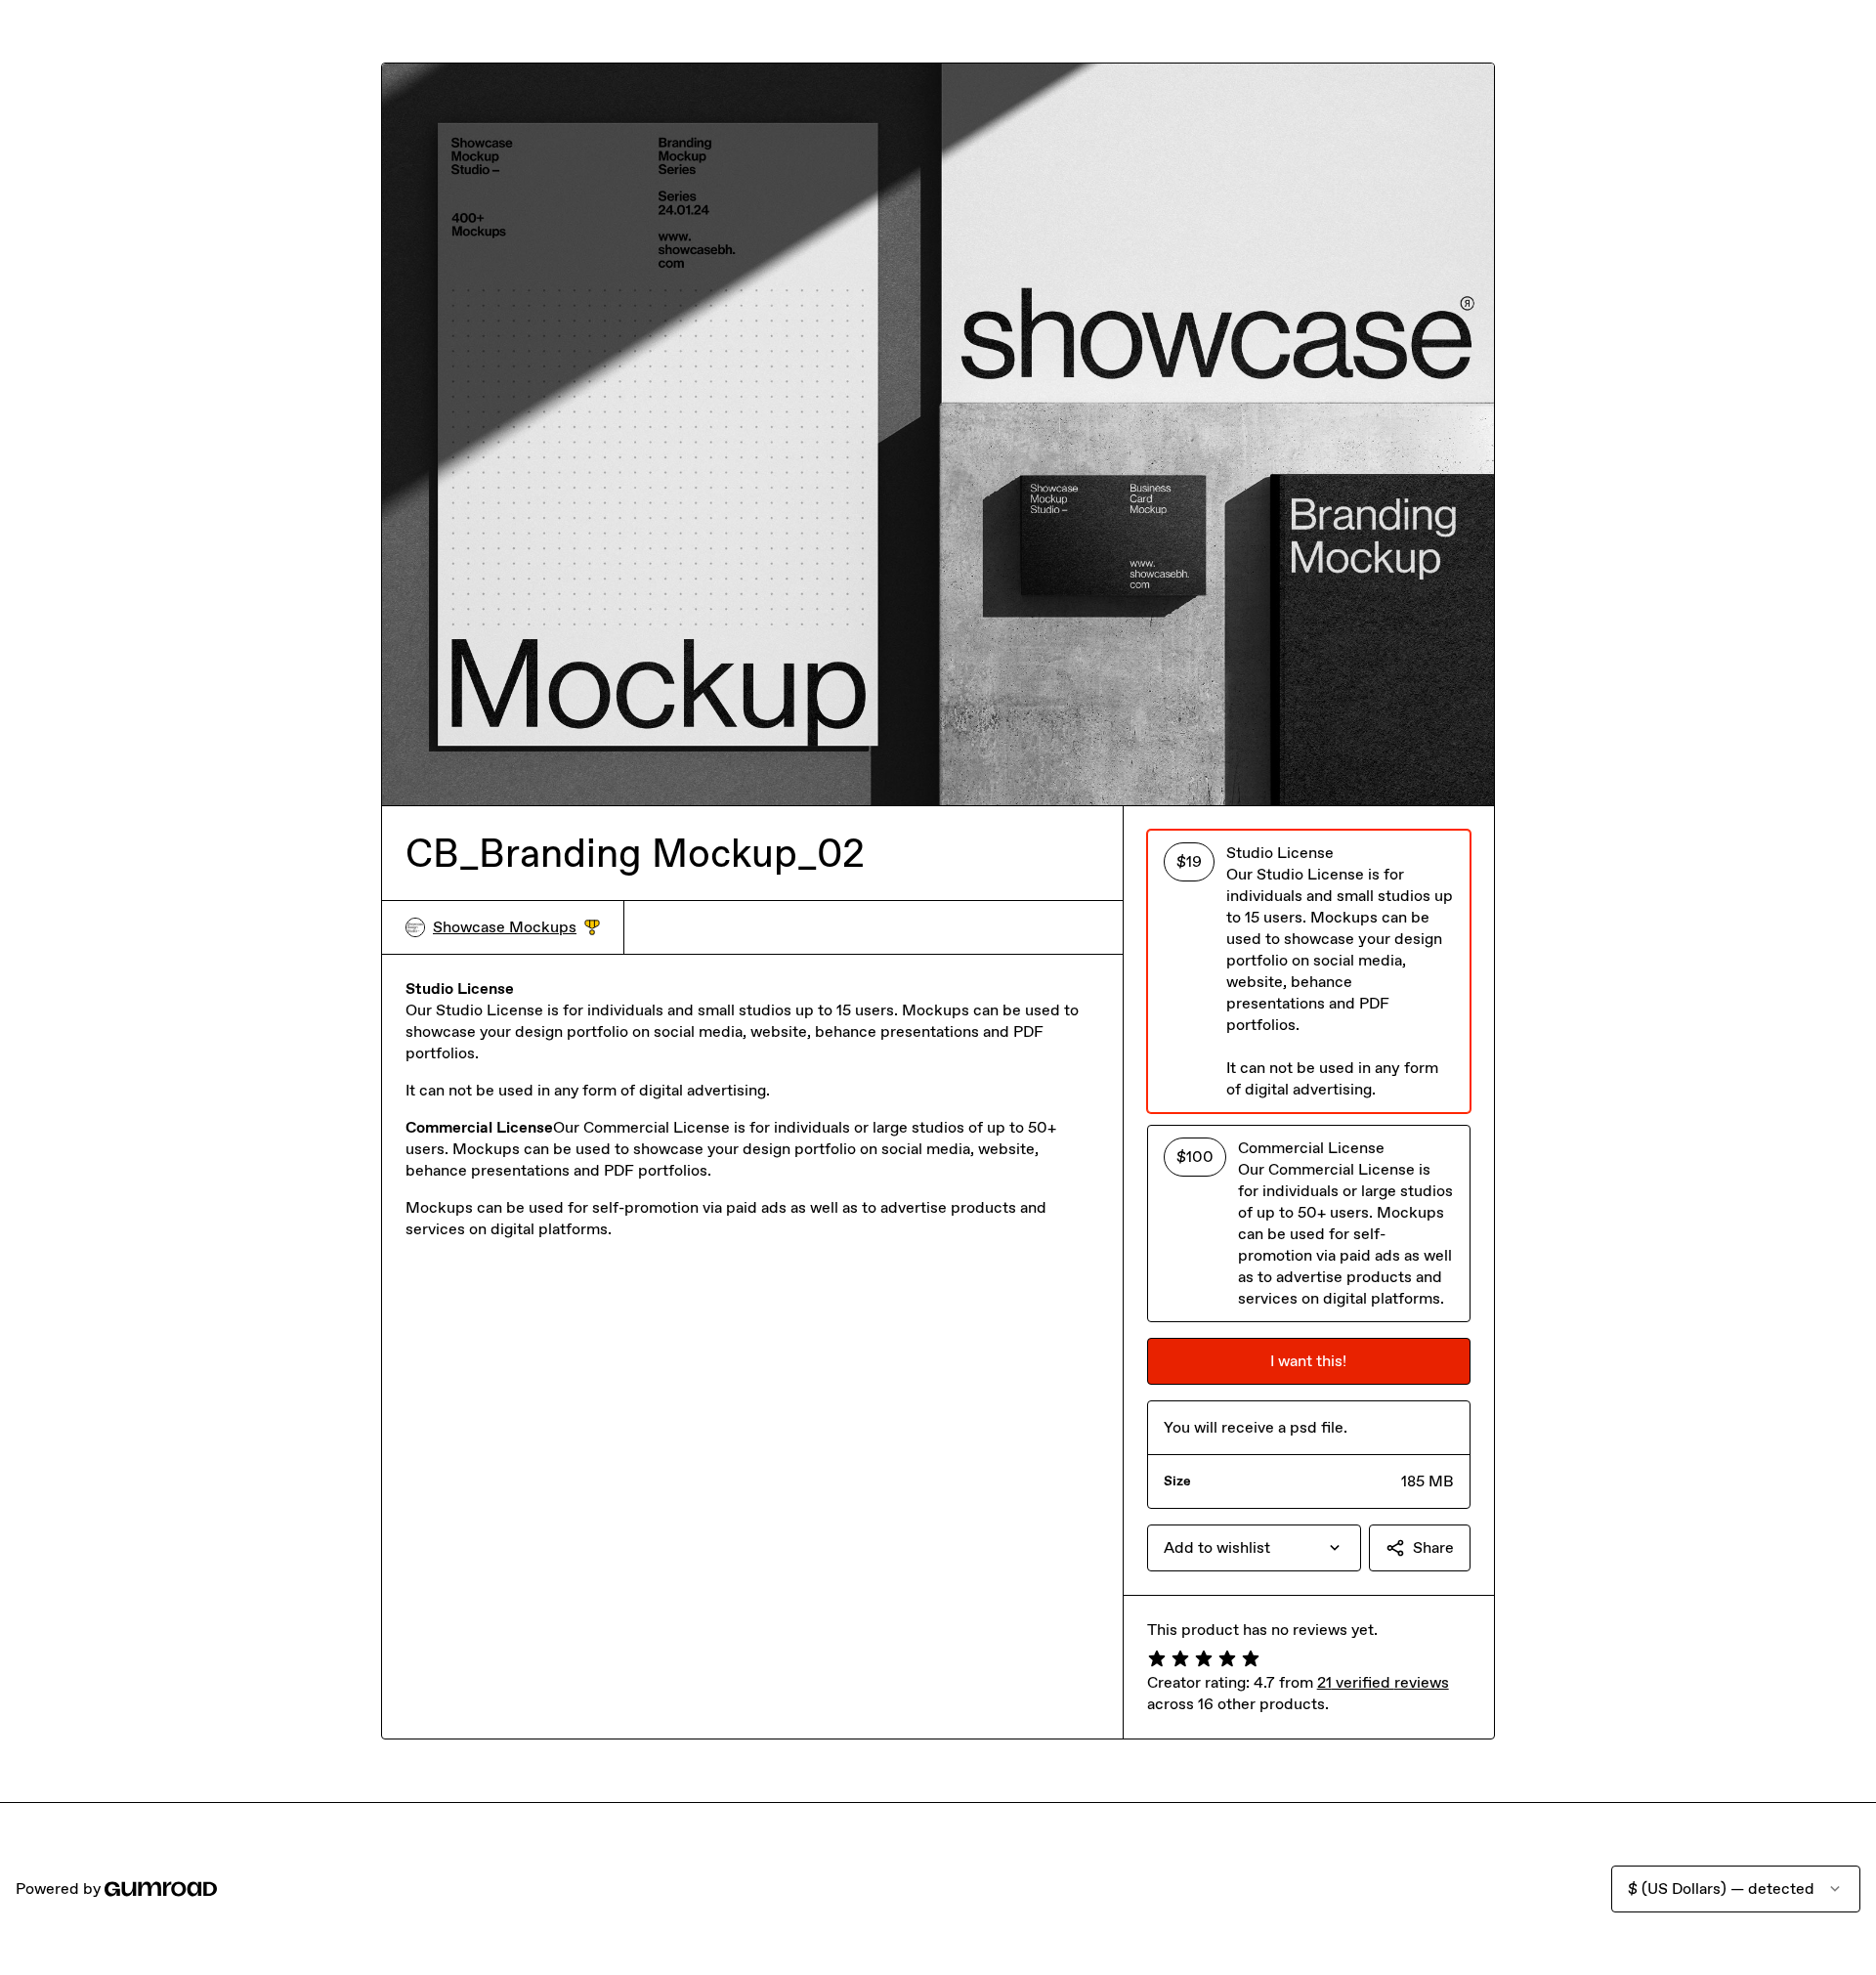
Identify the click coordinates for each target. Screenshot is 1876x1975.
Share (1433, 1547)
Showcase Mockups (516, 928)
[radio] (1309, 971)
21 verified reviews (1383, 1682)
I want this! (1308, 1361)
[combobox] (1254, 1548)
